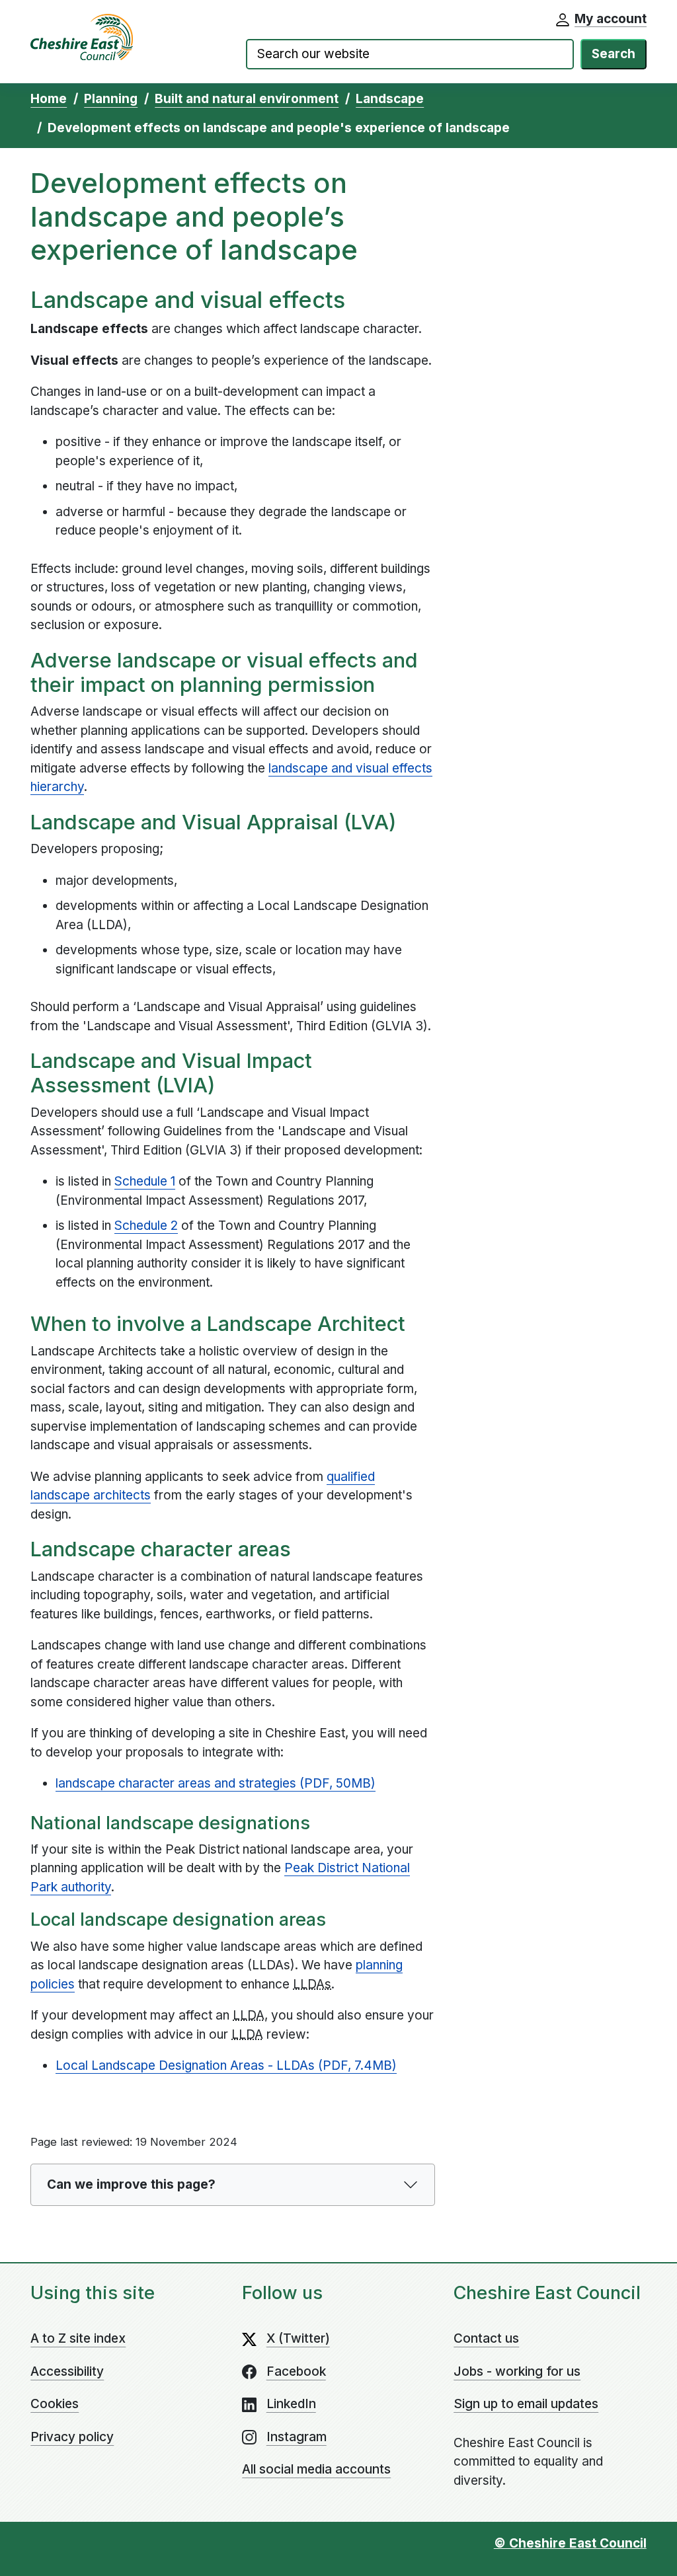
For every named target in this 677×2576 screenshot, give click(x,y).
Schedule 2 (146, 1226)
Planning (111, 99)
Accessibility (67, 2371)
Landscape (390, 99)
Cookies (55, 2404)
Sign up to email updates (526, 2404)
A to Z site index (78, 2338)
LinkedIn (291, 2404)
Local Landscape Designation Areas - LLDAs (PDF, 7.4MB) (226, 2065)
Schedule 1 (145, 1181)
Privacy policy (72, 2437)
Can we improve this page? (131, 2184)
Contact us (486, 2338)
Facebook (296, 2371)
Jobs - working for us (517, 2371)
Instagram (297, 2437)
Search (614, 54)
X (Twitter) (298, 2338)
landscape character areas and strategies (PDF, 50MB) (216, 1783)
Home (49, 99)
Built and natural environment (247, 99)
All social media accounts (316, 2469)
